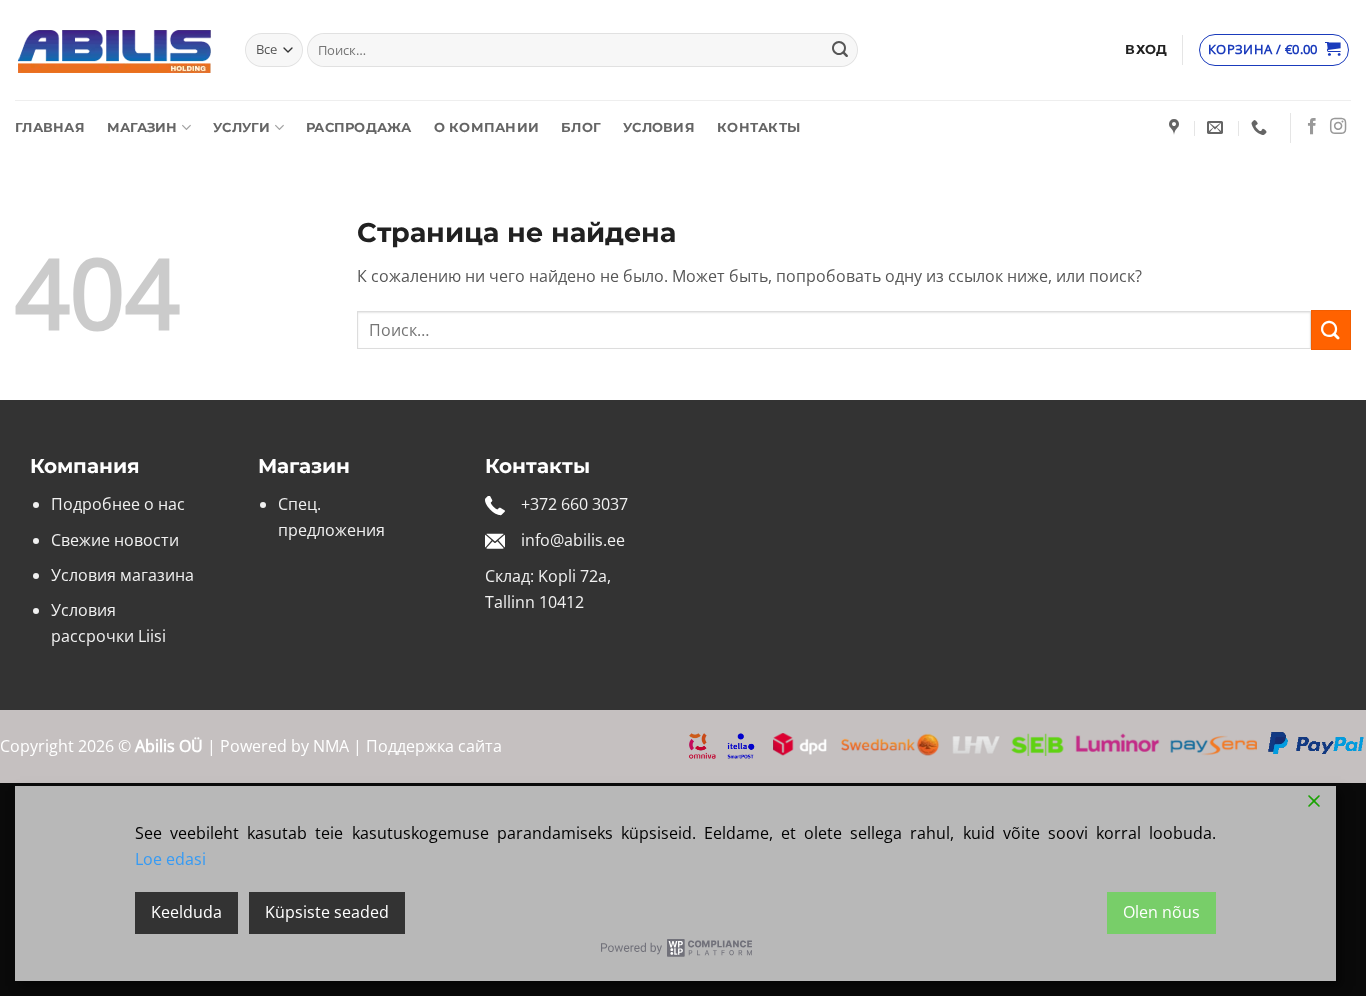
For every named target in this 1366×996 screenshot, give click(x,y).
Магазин (142, 127)
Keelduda (186, 912)
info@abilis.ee (573, 540)
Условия (659, 127)
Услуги (242, 127)
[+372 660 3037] (1261, 127)
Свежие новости (115, 540)
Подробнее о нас (118, 504)
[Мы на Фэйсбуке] (1312, 127)
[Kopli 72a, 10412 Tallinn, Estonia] (1176, 127)
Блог (581, 127)
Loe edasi (170, 859)
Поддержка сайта (434, 746)
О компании (487, 127)
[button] (1146, 50)
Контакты (758, 127)
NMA (331, 746)
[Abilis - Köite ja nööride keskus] (115, 50)
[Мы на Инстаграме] (1338, 127)
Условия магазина (122, 575)
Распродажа (359, 127)
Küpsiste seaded (327, 912)
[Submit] (840, 50)
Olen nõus (1161, 912)
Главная (50, 127)
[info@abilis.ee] (1217, 127)
